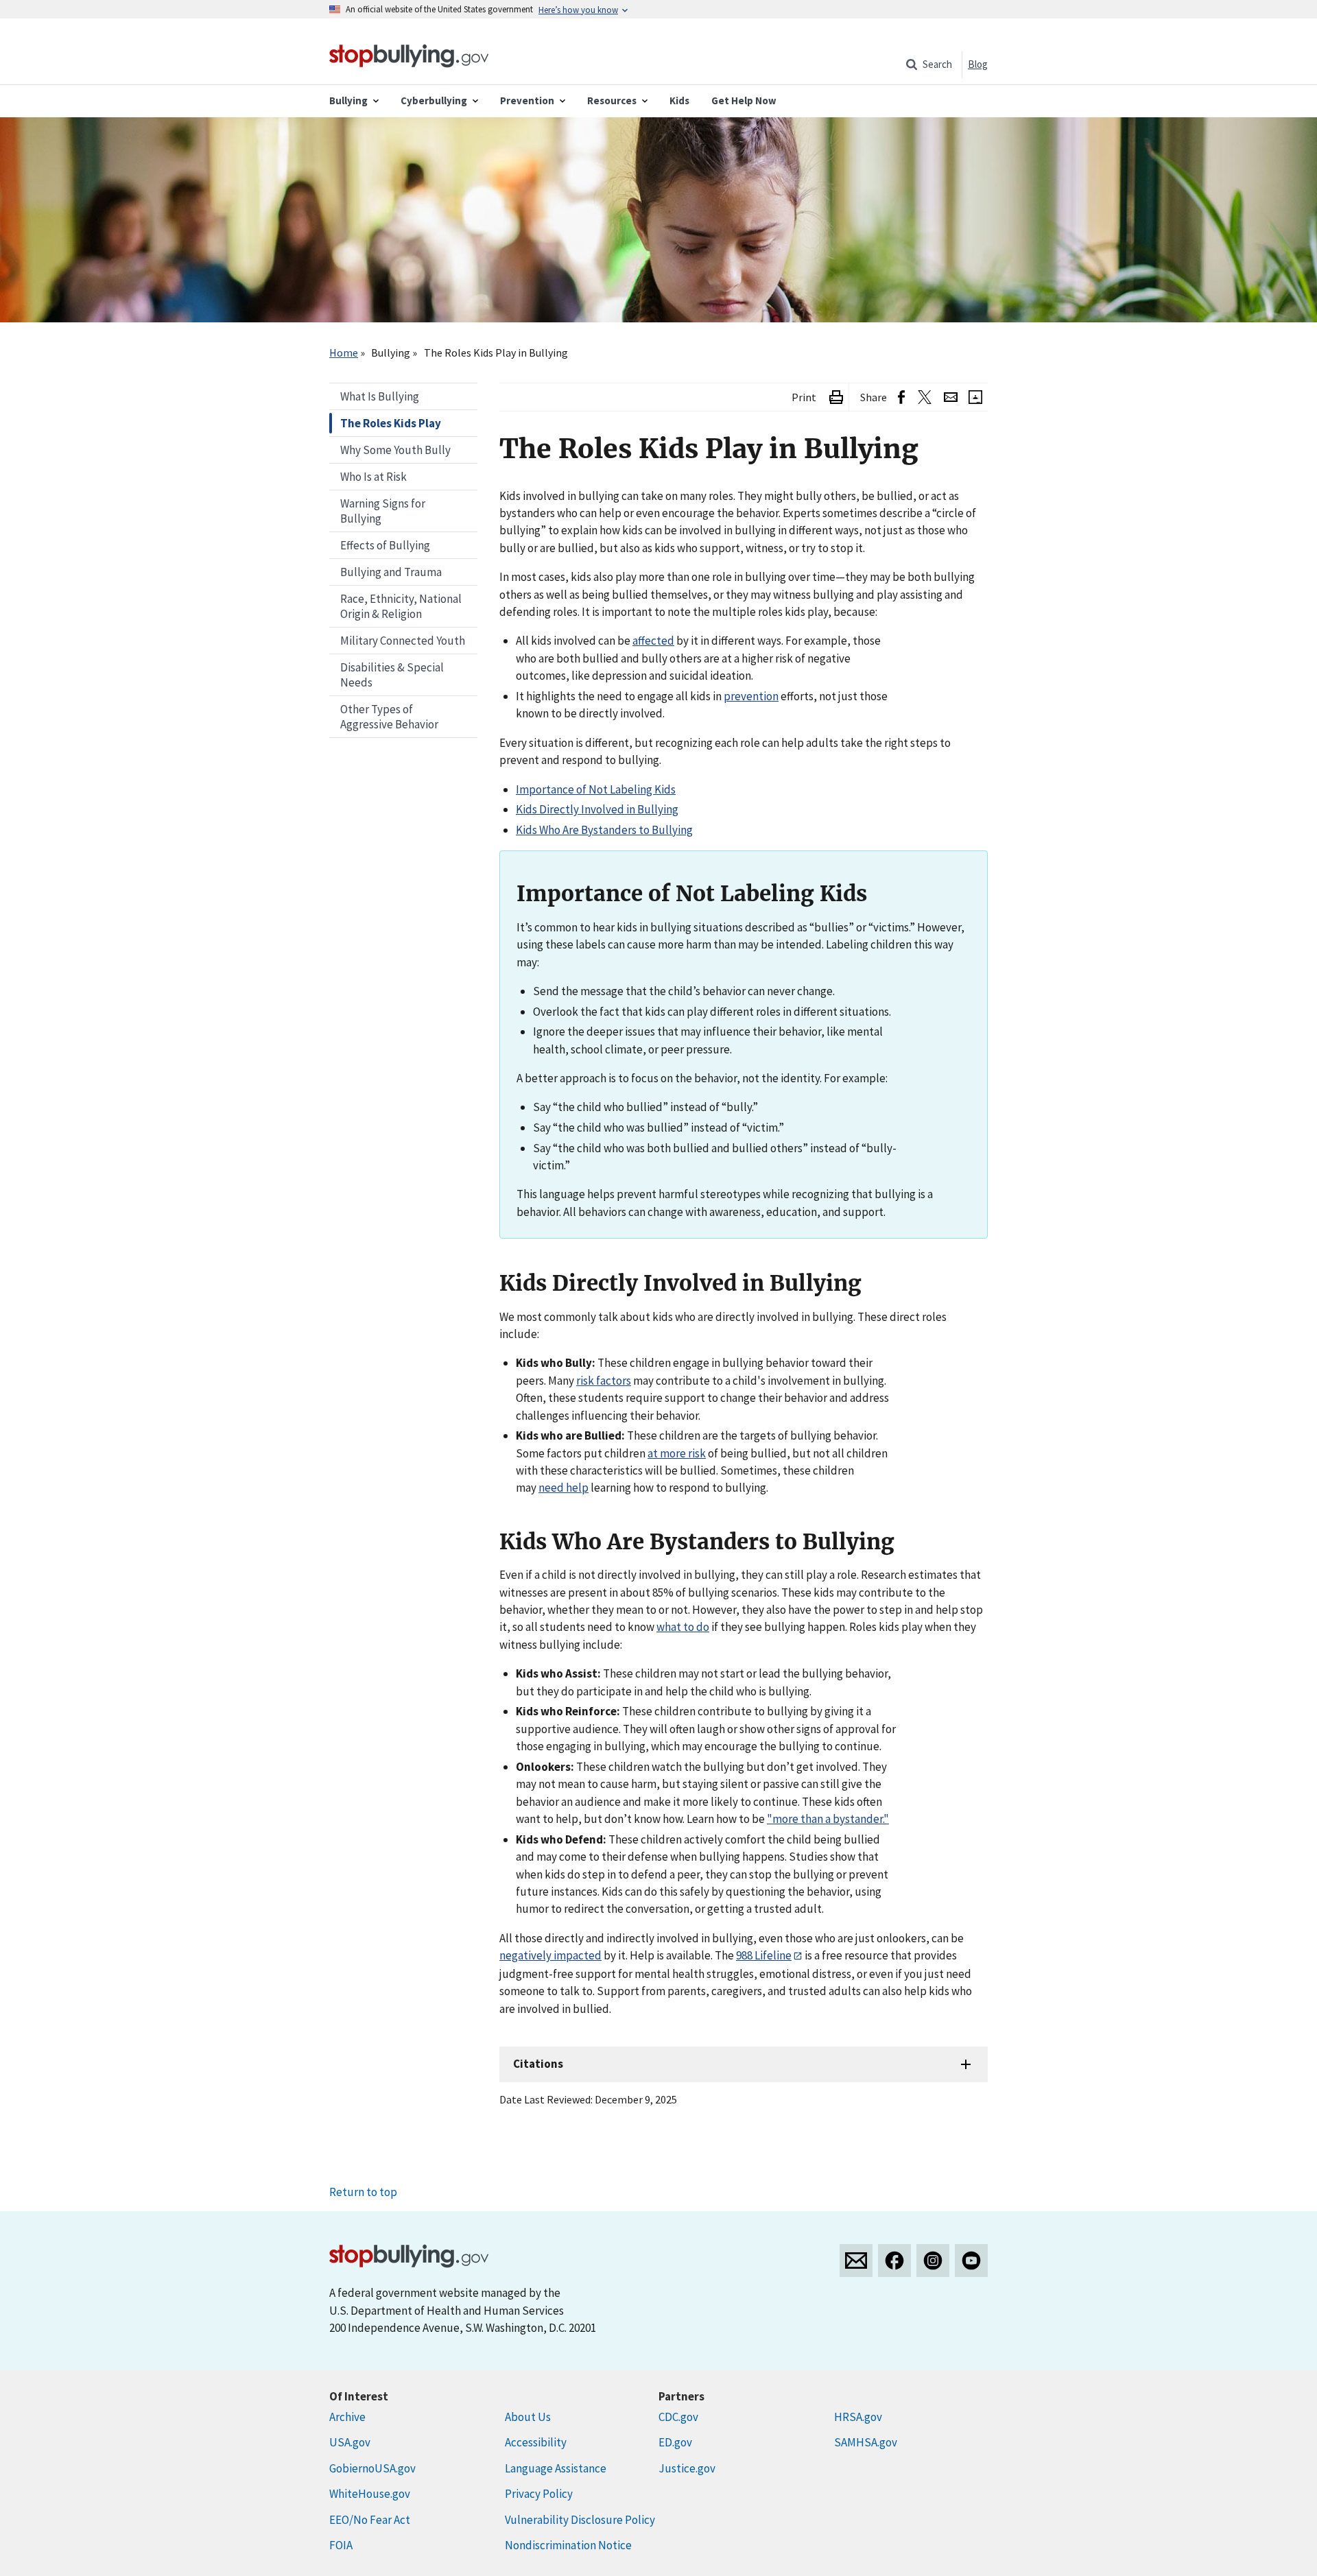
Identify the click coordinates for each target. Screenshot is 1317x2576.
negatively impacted (550, 1955)
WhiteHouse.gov (370, 2494)
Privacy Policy (539, 2494)
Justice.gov (687, 2468)
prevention (751, 696)
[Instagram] (933, 2261)
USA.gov (350, 2442)
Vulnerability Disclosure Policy (580, 2520)
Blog (978, 64)
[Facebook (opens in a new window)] (901, 397)
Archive (347, 2417)
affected (653, 641)
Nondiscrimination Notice (568, 2545)
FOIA (341, 2545)
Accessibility (536, 2442)
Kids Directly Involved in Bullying (597, 809)
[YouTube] (971, 2261)
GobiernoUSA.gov (372, 2468)
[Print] (836, 397)
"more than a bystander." (828, 1819)
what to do (683, 1627)
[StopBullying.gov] (409, 54)
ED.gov (675, 2442)
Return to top (363, 2192)
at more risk (677, 1453)
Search (937, 64)
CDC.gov (678, 2417)
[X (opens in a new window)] (924, 397)
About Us (528, 2417)
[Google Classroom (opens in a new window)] (975, 397)
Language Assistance (556, 2468)
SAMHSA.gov (866, 2442)
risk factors (604, 1381)
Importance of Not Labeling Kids (596, 789)
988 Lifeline (764, 1955)
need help (563, 1488)
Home (344, 353)
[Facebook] (894, 2261)
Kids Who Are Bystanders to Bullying (604, 830)
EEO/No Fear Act (370, 2520)
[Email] (951, 397)
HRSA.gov (858, 2417)
